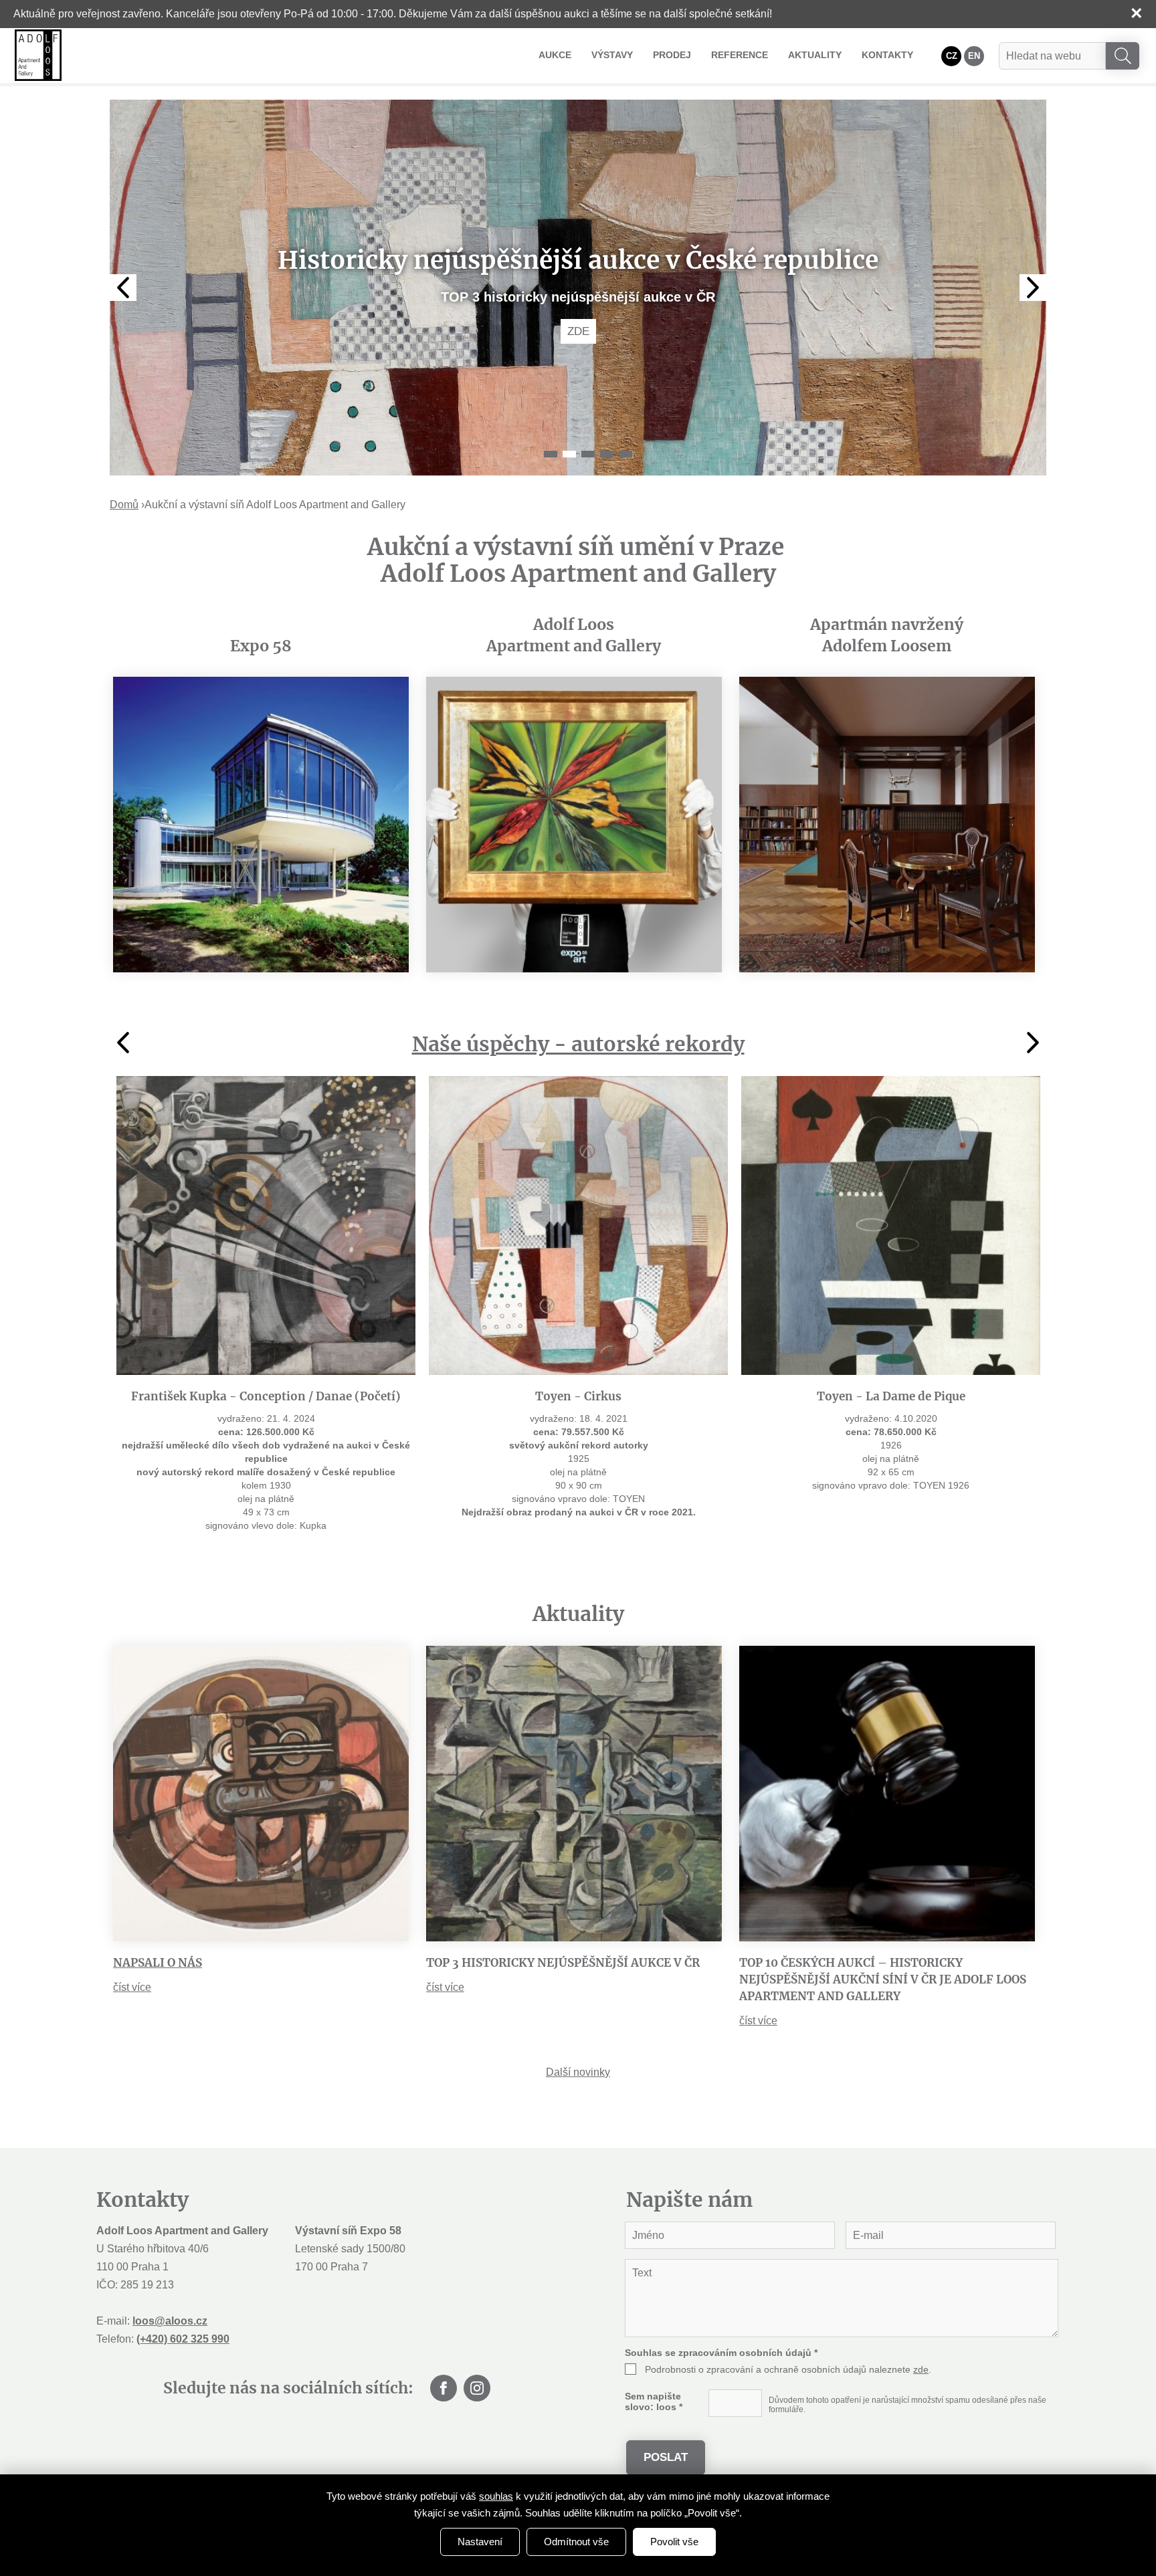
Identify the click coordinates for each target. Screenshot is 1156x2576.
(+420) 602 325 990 (183, 2339)
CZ (952, 56)
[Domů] (38, 55)
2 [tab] (569, 454)
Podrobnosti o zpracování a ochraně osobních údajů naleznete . (788, 2369)
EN (974, 56)
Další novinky (578, 2072)
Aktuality (815, 55)
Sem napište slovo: (654, 2401)
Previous (123, 288)
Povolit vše (674, 2542)
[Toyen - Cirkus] (578, 1225)
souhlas (496, 2496)
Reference (740, 55)
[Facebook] (444, 2388)
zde (921, 2369)
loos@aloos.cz (170, 2321)
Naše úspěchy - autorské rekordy (578, 1044)
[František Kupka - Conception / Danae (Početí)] (266, 1225)
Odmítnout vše (576, 2542)
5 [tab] (625, 454)
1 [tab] (551, 454)
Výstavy (612, 55)
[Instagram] (477, 2388)
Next (1033, 288)
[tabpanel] (578, 288)
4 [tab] (607, 454)
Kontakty (887, 55)
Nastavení (480, 2542)
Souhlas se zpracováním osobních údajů (721, 2353)
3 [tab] (588, 454)
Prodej (672, 55)
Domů (124, 505)
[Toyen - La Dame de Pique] (891, 1225)
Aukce (555, 55)
